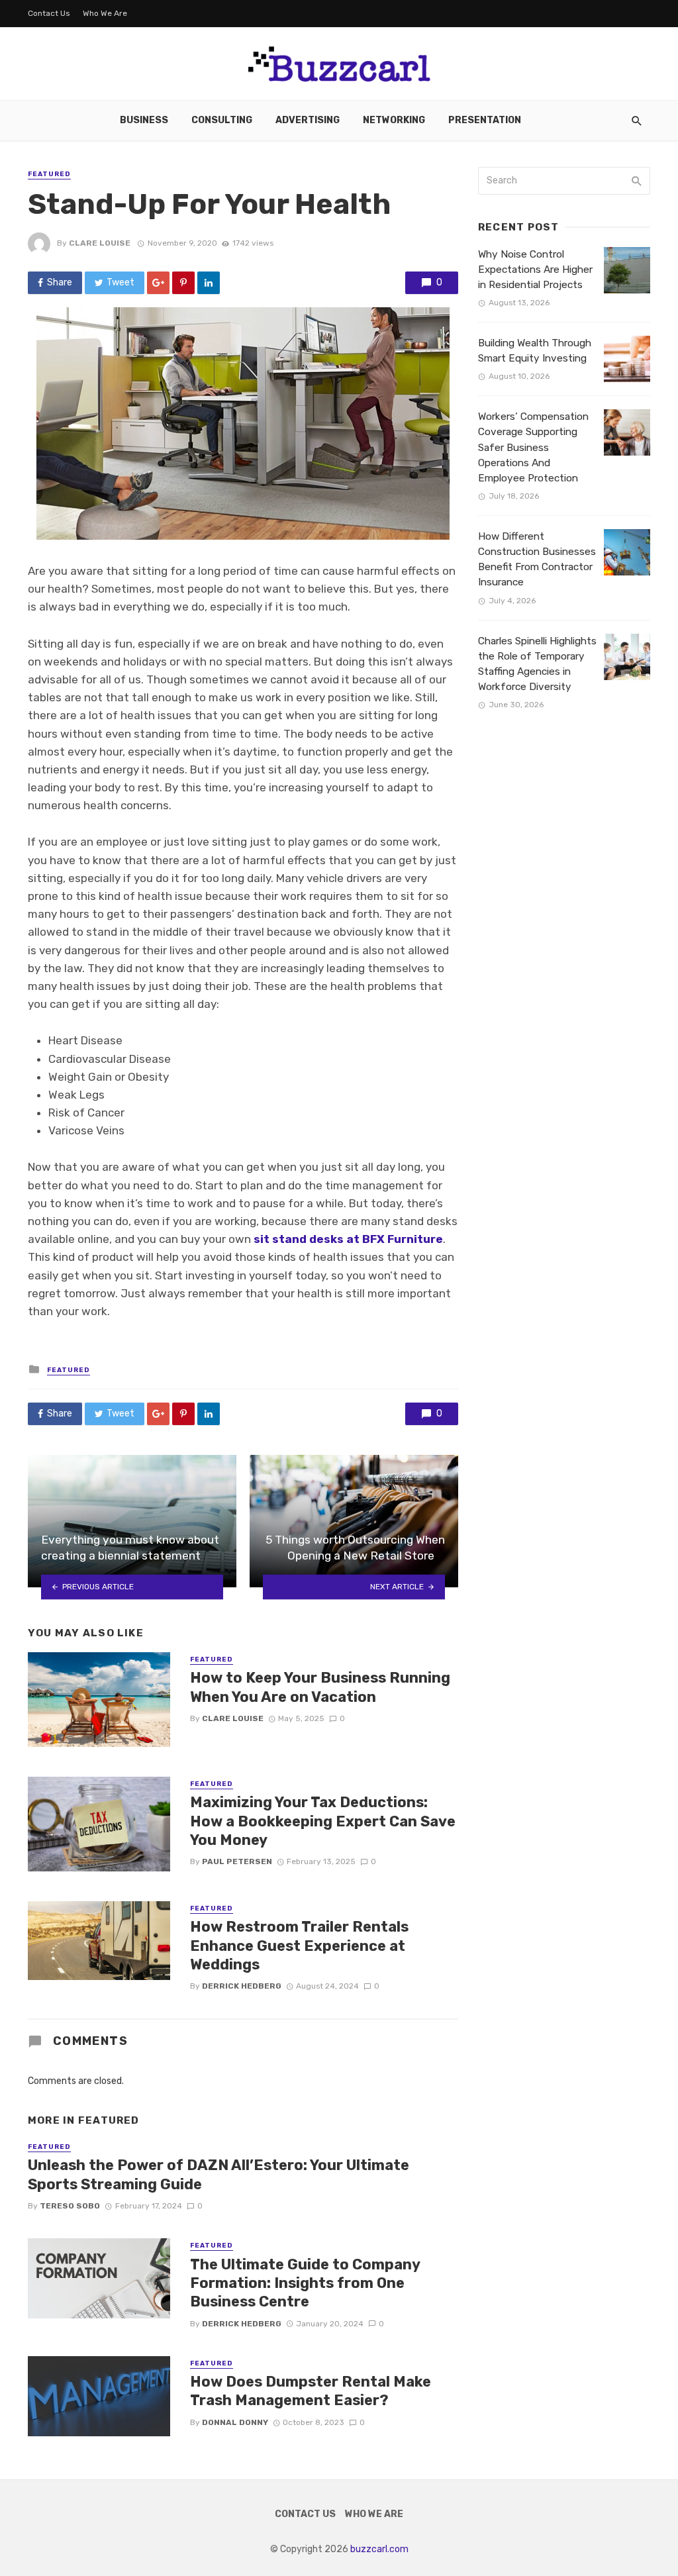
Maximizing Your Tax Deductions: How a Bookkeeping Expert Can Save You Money (323, 1821)
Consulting (222, 120)
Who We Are (105, 13)
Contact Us (49, 13)
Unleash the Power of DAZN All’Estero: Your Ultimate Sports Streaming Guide (218, 2174)
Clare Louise (100, 243)
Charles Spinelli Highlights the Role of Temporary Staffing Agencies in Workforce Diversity (537, 664)
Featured (49, 174)
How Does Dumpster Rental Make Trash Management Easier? (311, 2391)
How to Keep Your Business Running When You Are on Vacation (320, 1687)
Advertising (308, 120)
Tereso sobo (70, 2206)
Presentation (485, 120)
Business (144, 120)
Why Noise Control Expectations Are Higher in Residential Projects (535, 270)
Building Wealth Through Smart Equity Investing (535, 351)
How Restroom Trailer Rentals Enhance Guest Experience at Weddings (299, 1946)
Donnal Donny (235, 2422)
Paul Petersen (237, 1861)
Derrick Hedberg (242, 1986)
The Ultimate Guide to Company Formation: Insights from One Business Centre (305, 2283)
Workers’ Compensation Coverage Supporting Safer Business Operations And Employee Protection (533, 447)
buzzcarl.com (379, 2549)
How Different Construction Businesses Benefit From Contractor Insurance (537, 559)
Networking (394, 120)
